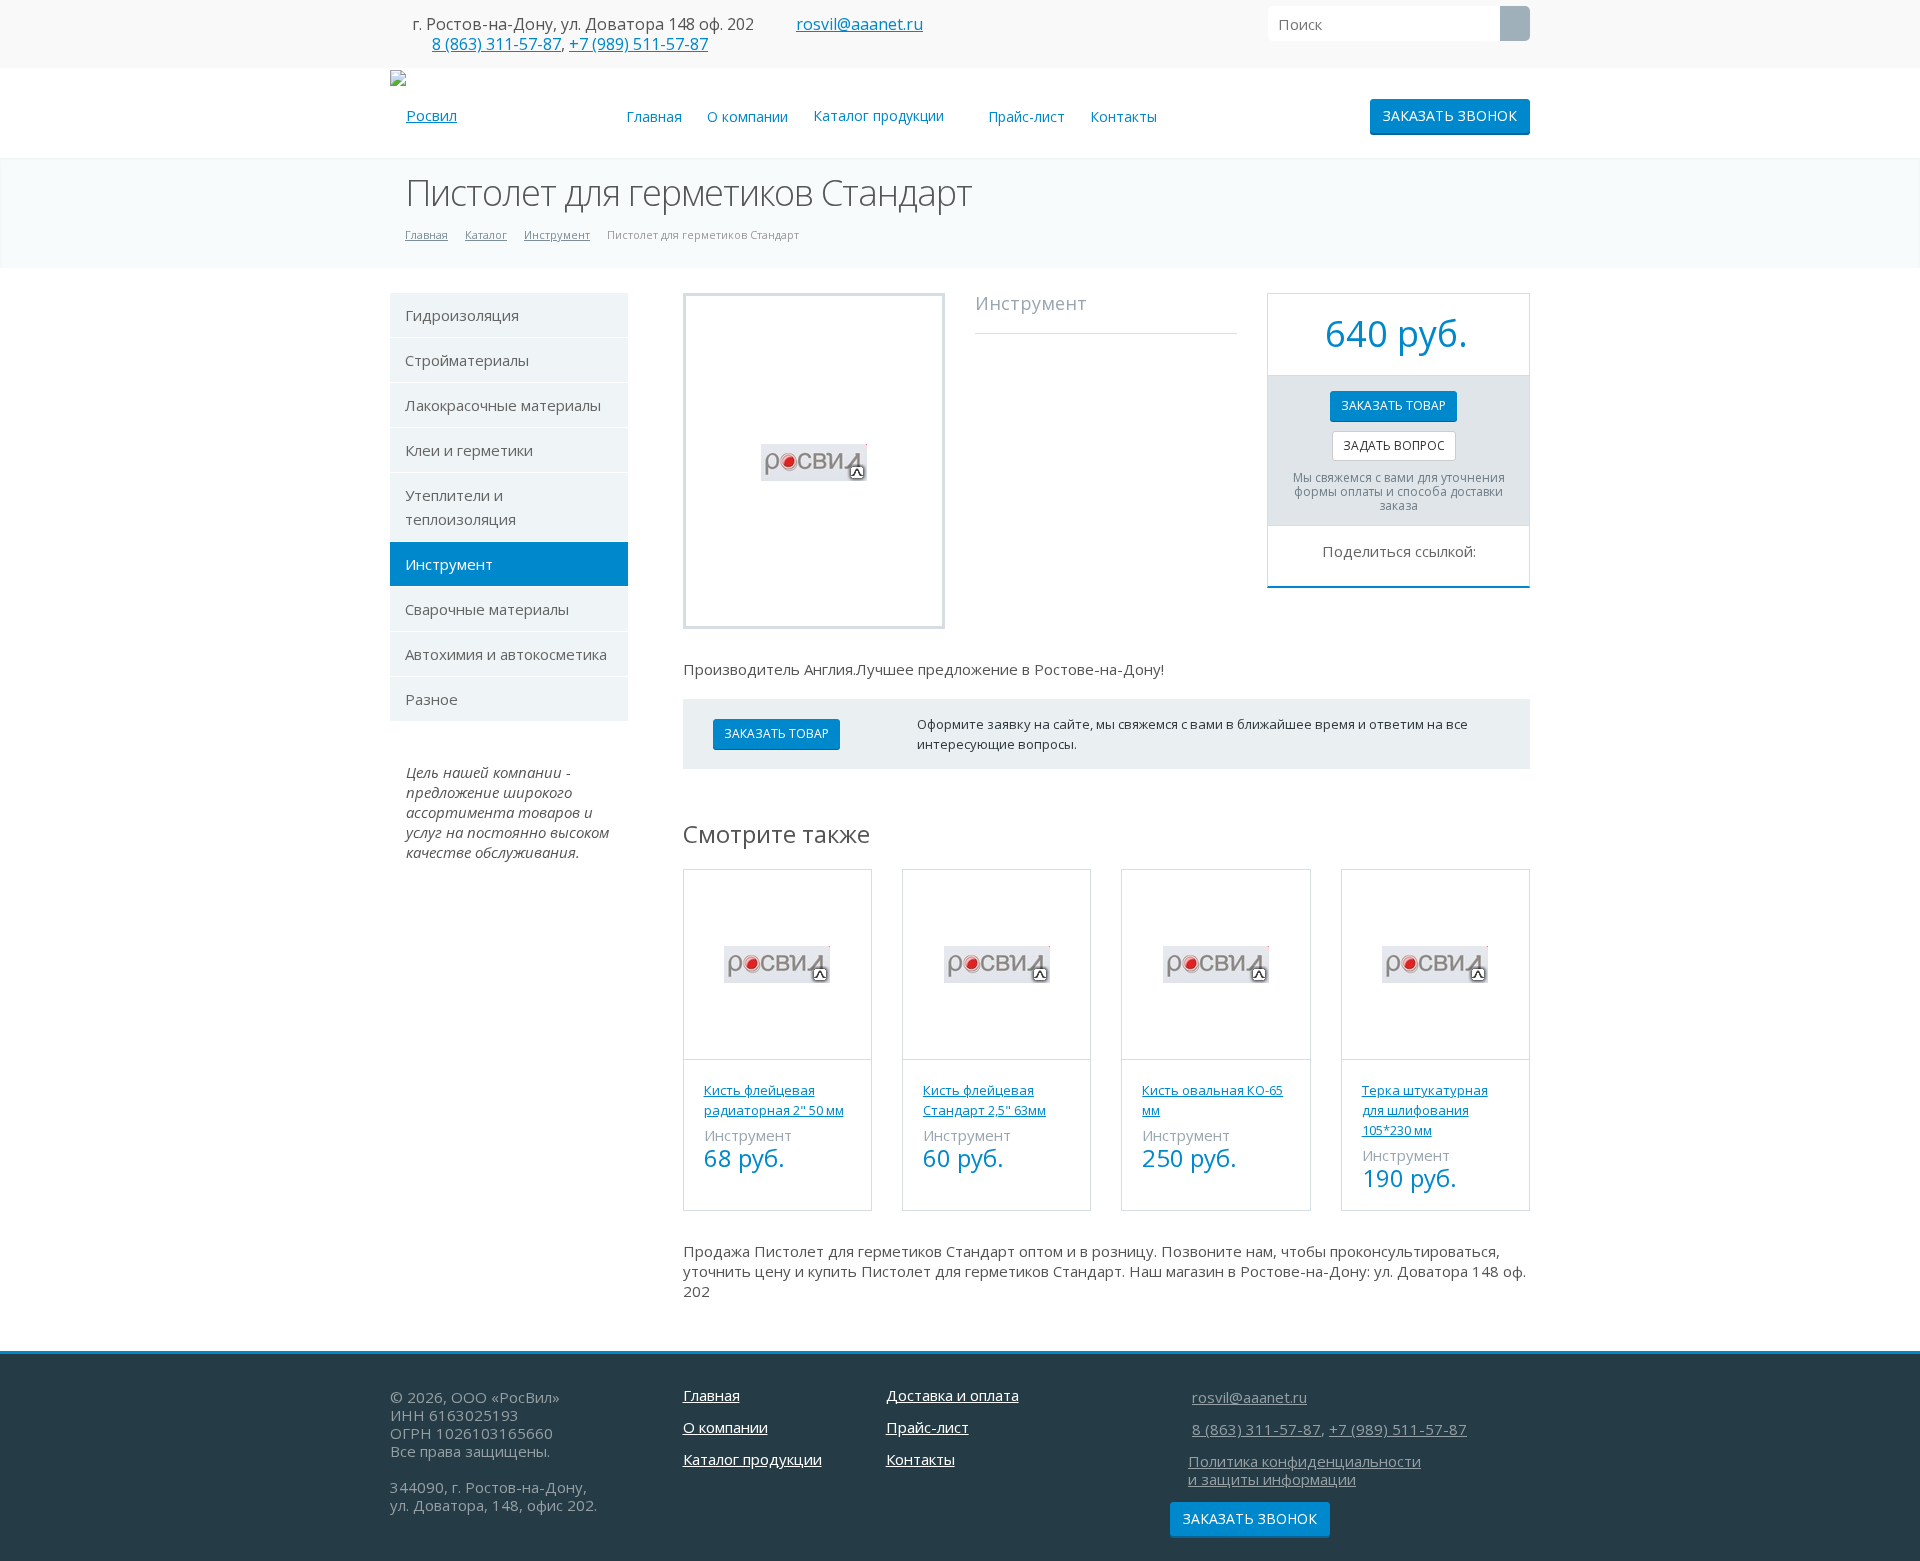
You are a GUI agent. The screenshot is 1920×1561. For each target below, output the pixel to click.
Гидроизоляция (462, 315)
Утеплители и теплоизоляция (460, 507)
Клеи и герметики (469, 450)
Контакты (1123, 116)
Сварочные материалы (487, 609)
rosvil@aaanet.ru (859, 24)
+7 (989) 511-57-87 (638, 44)
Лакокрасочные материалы (503, 405)
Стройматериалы (467, 360)
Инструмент (449, 564)
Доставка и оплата (952, 1395)
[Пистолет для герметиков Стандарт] (814, 461)
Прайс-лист (1026, 116)
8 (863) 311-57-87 (496, 44)
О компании (747, 116)
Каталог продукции (882, 115)
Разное (431, 699)
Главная (654, 116)
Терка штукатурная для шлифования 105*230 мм (1425, 1110)
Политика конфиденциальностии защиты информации (1304, 1470)
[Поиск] (1515, 23)
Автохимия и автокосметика (506, 654)
